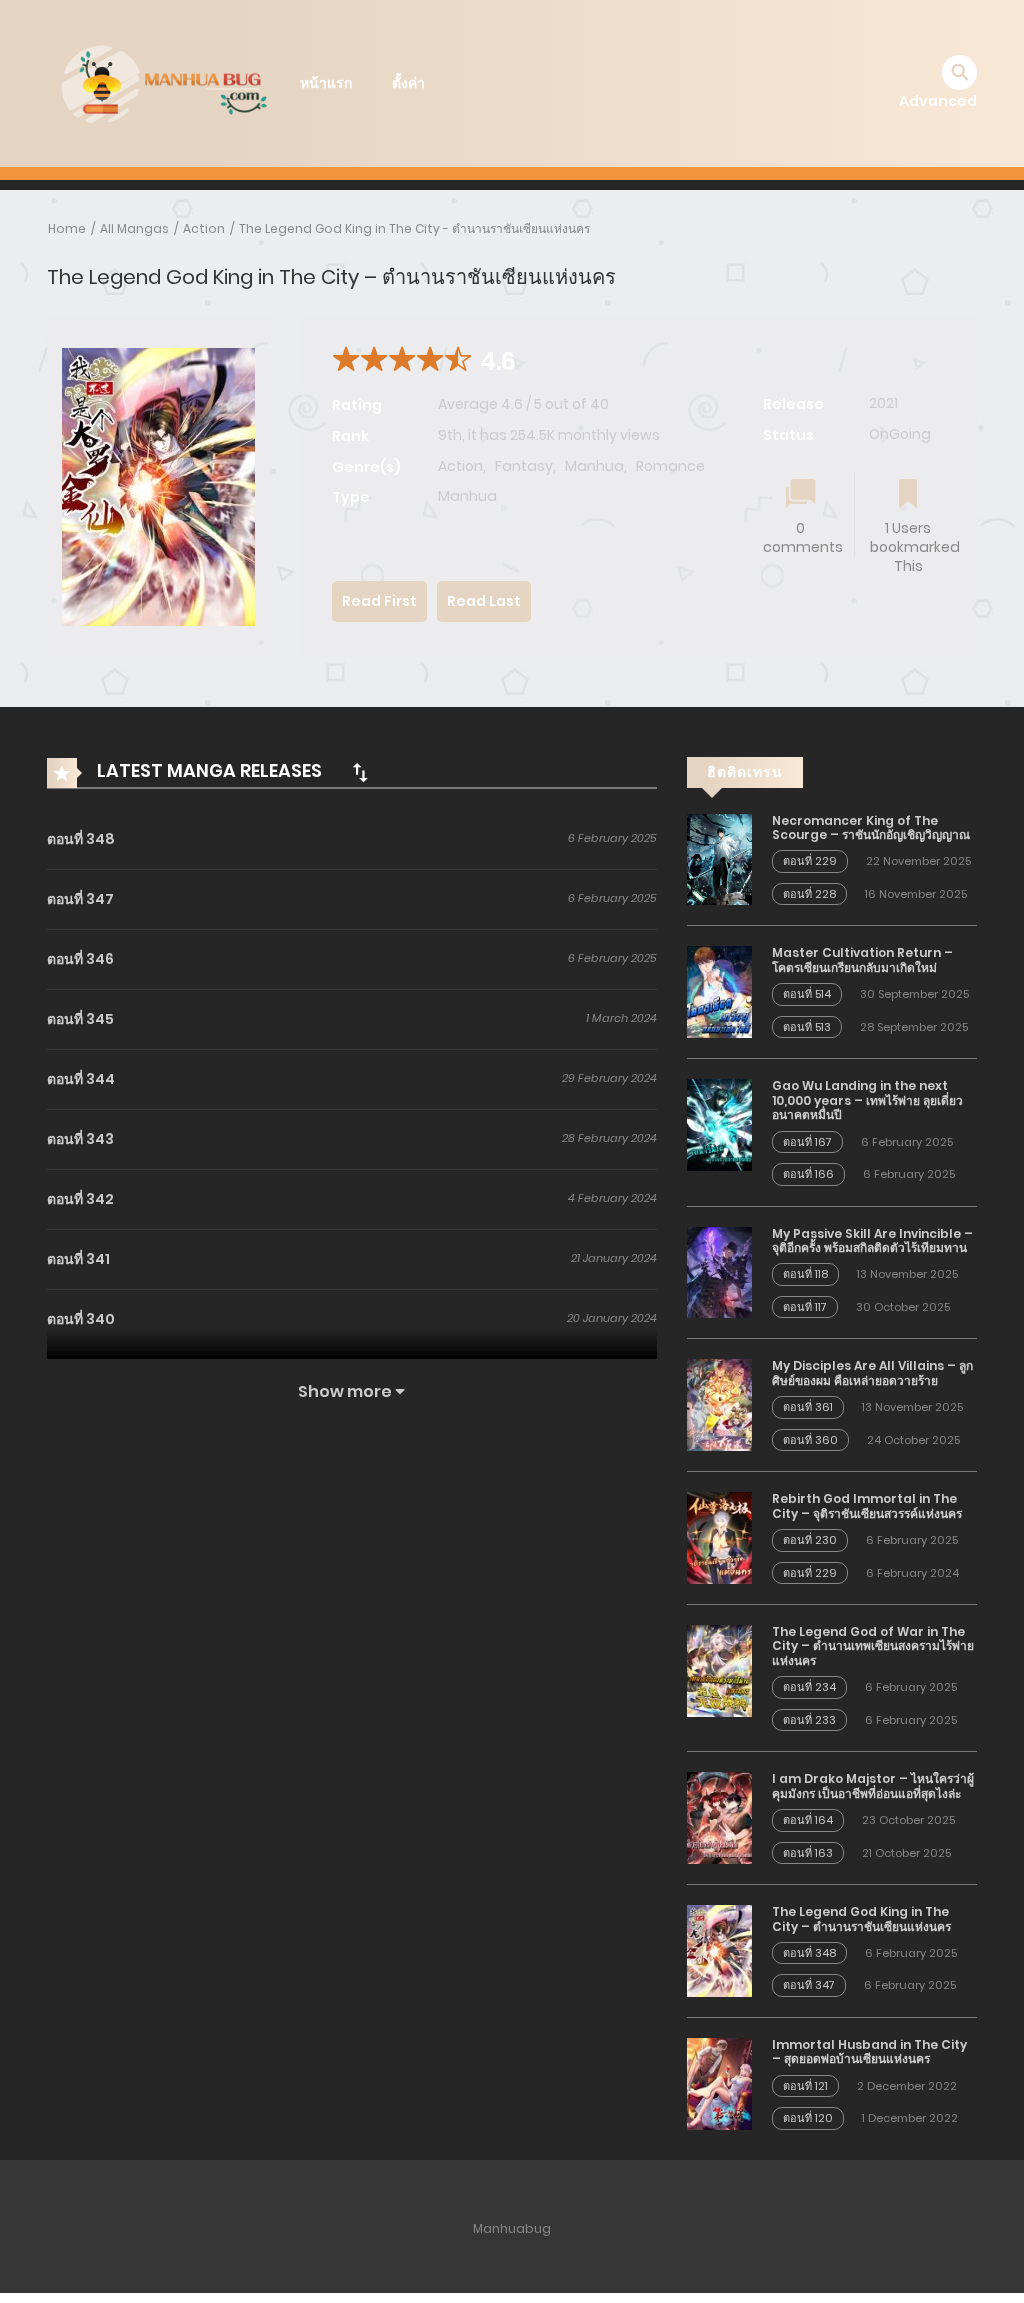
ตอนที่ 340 (81, 1319)
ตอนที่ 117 (805, 1307)
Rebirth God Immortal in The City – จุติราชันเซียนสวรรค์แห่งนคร (867, 1505)
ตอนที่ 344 (81, 1079)
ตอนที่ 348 (81, 839)
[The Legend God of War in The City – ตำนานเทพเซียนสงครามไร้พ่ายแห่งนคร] (719, 1670)
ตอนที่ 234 (809, 1687)
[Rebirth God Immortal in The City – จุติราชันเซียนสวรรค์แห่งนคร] (719, 1537)
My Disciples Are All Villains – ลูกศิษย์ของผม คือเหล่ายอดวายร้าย (872, 1372)
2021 (883, 403)
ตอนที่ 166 (808, 1174)
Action (204, 228)
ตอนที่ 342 (80, 1199)
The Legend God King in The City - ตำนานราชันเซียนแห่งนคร (414, 228)
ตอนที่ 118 (805, 1274)
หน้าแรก (326, 83)
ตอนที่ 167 (807, 1142)
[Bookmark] (908, 495)
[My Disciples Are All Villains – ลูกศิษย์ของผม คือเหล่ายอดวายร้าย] (719, 1404)
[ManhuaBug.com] (163, 82)
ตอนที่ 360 (810, 1440)
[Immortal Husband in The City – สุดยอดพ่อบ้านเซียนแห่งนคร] (719, 2083)
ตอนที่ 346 (80, 959)
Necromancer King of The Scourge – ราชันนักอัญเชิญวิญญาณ (871, 827)
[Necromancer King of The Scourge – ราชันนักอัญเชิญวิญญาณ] (719, 858)
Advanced (938, 101)
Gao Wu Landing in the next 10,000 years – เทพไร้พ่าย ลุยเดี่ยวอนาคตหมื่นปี (867, 1100)
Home (67, 228)
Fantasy (524, 466)
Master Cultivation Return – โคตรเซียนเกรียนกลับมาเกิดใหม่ (862, 959)
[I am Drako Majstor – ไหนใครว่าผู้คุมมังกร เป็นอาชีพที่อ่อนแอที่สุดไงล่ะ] (719, 1817)
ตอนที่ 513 (807, 1027)
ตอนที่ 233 (809, 1720)
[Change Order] (360, 772)
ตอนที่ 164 (808, 1820)
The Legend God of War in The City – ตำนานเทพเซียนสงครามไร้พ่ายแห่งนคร (873, 1646)
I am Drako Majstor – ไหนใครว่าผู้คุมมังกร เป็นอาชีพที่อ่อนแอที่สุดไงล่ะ (873, 1785)
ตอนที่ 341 (78, 1259)
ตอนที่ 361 (808, 1407)
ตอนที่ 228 (809, 894)
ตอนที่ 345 (80, 1019)
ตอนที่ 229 (810, 861)
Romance (670, 466)
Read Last (484, 601)
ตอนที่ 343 (80, 1139)
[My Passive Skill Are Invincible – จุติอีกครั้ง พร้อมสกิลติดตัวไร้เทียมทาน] (719, 1271)
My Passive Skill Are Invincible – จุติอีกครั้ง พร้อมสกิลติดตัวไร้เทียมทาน (872, 1240)
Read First (379, 601)
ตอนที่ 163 (808, 1853)
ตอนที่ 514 (807, 994)
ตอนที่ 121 (805, 2086)
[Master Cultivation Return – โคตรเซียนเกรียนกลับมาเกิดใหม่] (719, 991)
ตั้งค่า (408, 83)
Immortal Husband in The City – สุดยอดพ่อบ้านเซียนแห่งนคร (869, 2051)
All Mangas (134, 228)
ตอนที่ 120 (808, 2118)
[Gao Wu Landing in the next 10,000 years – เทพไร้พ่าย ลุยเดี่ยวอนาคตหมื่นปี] (719, 1124)
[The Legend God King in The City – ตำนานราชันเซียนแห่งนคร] (719, 1950)
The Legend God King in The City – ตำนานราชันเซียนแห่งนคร (861, 1918)
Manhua (594, 466)
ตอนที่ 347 (80, 899)
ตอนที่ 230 (810, 1540)
